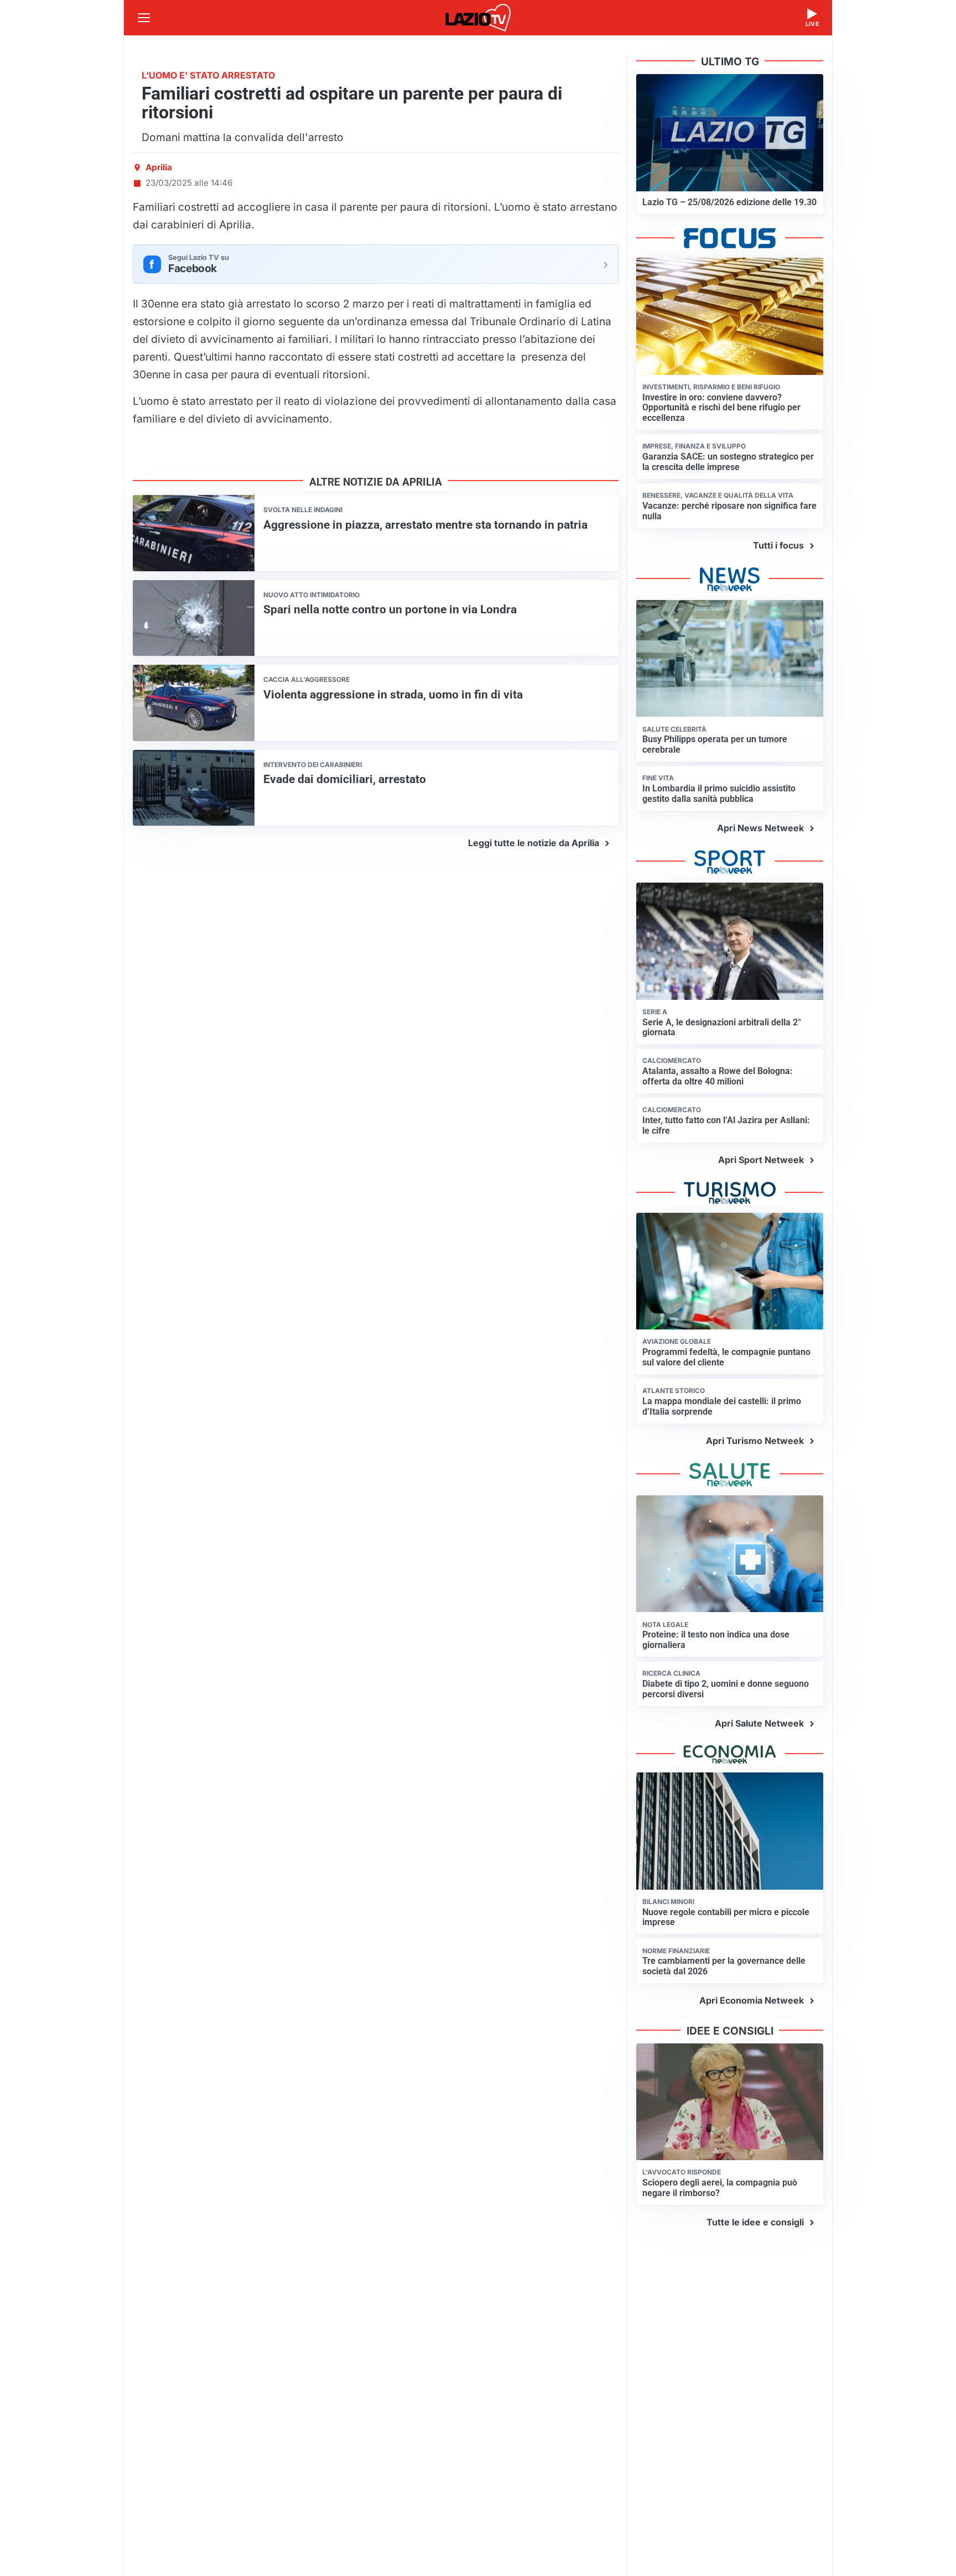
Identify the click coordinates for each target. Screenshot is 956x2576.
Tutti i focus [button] (778, 545)
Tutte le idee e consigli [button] (755, 2222)
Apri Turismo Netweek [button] (755, 1441)
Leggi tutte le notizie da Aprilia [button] (534, 843)
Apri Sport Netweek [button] (761, 1160)
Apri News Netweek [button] (760, 828)
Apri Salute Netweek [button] (759, 1723)
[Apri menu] (144, 18)
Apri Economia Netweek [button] (752, 2000)
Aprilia (159, 167)
